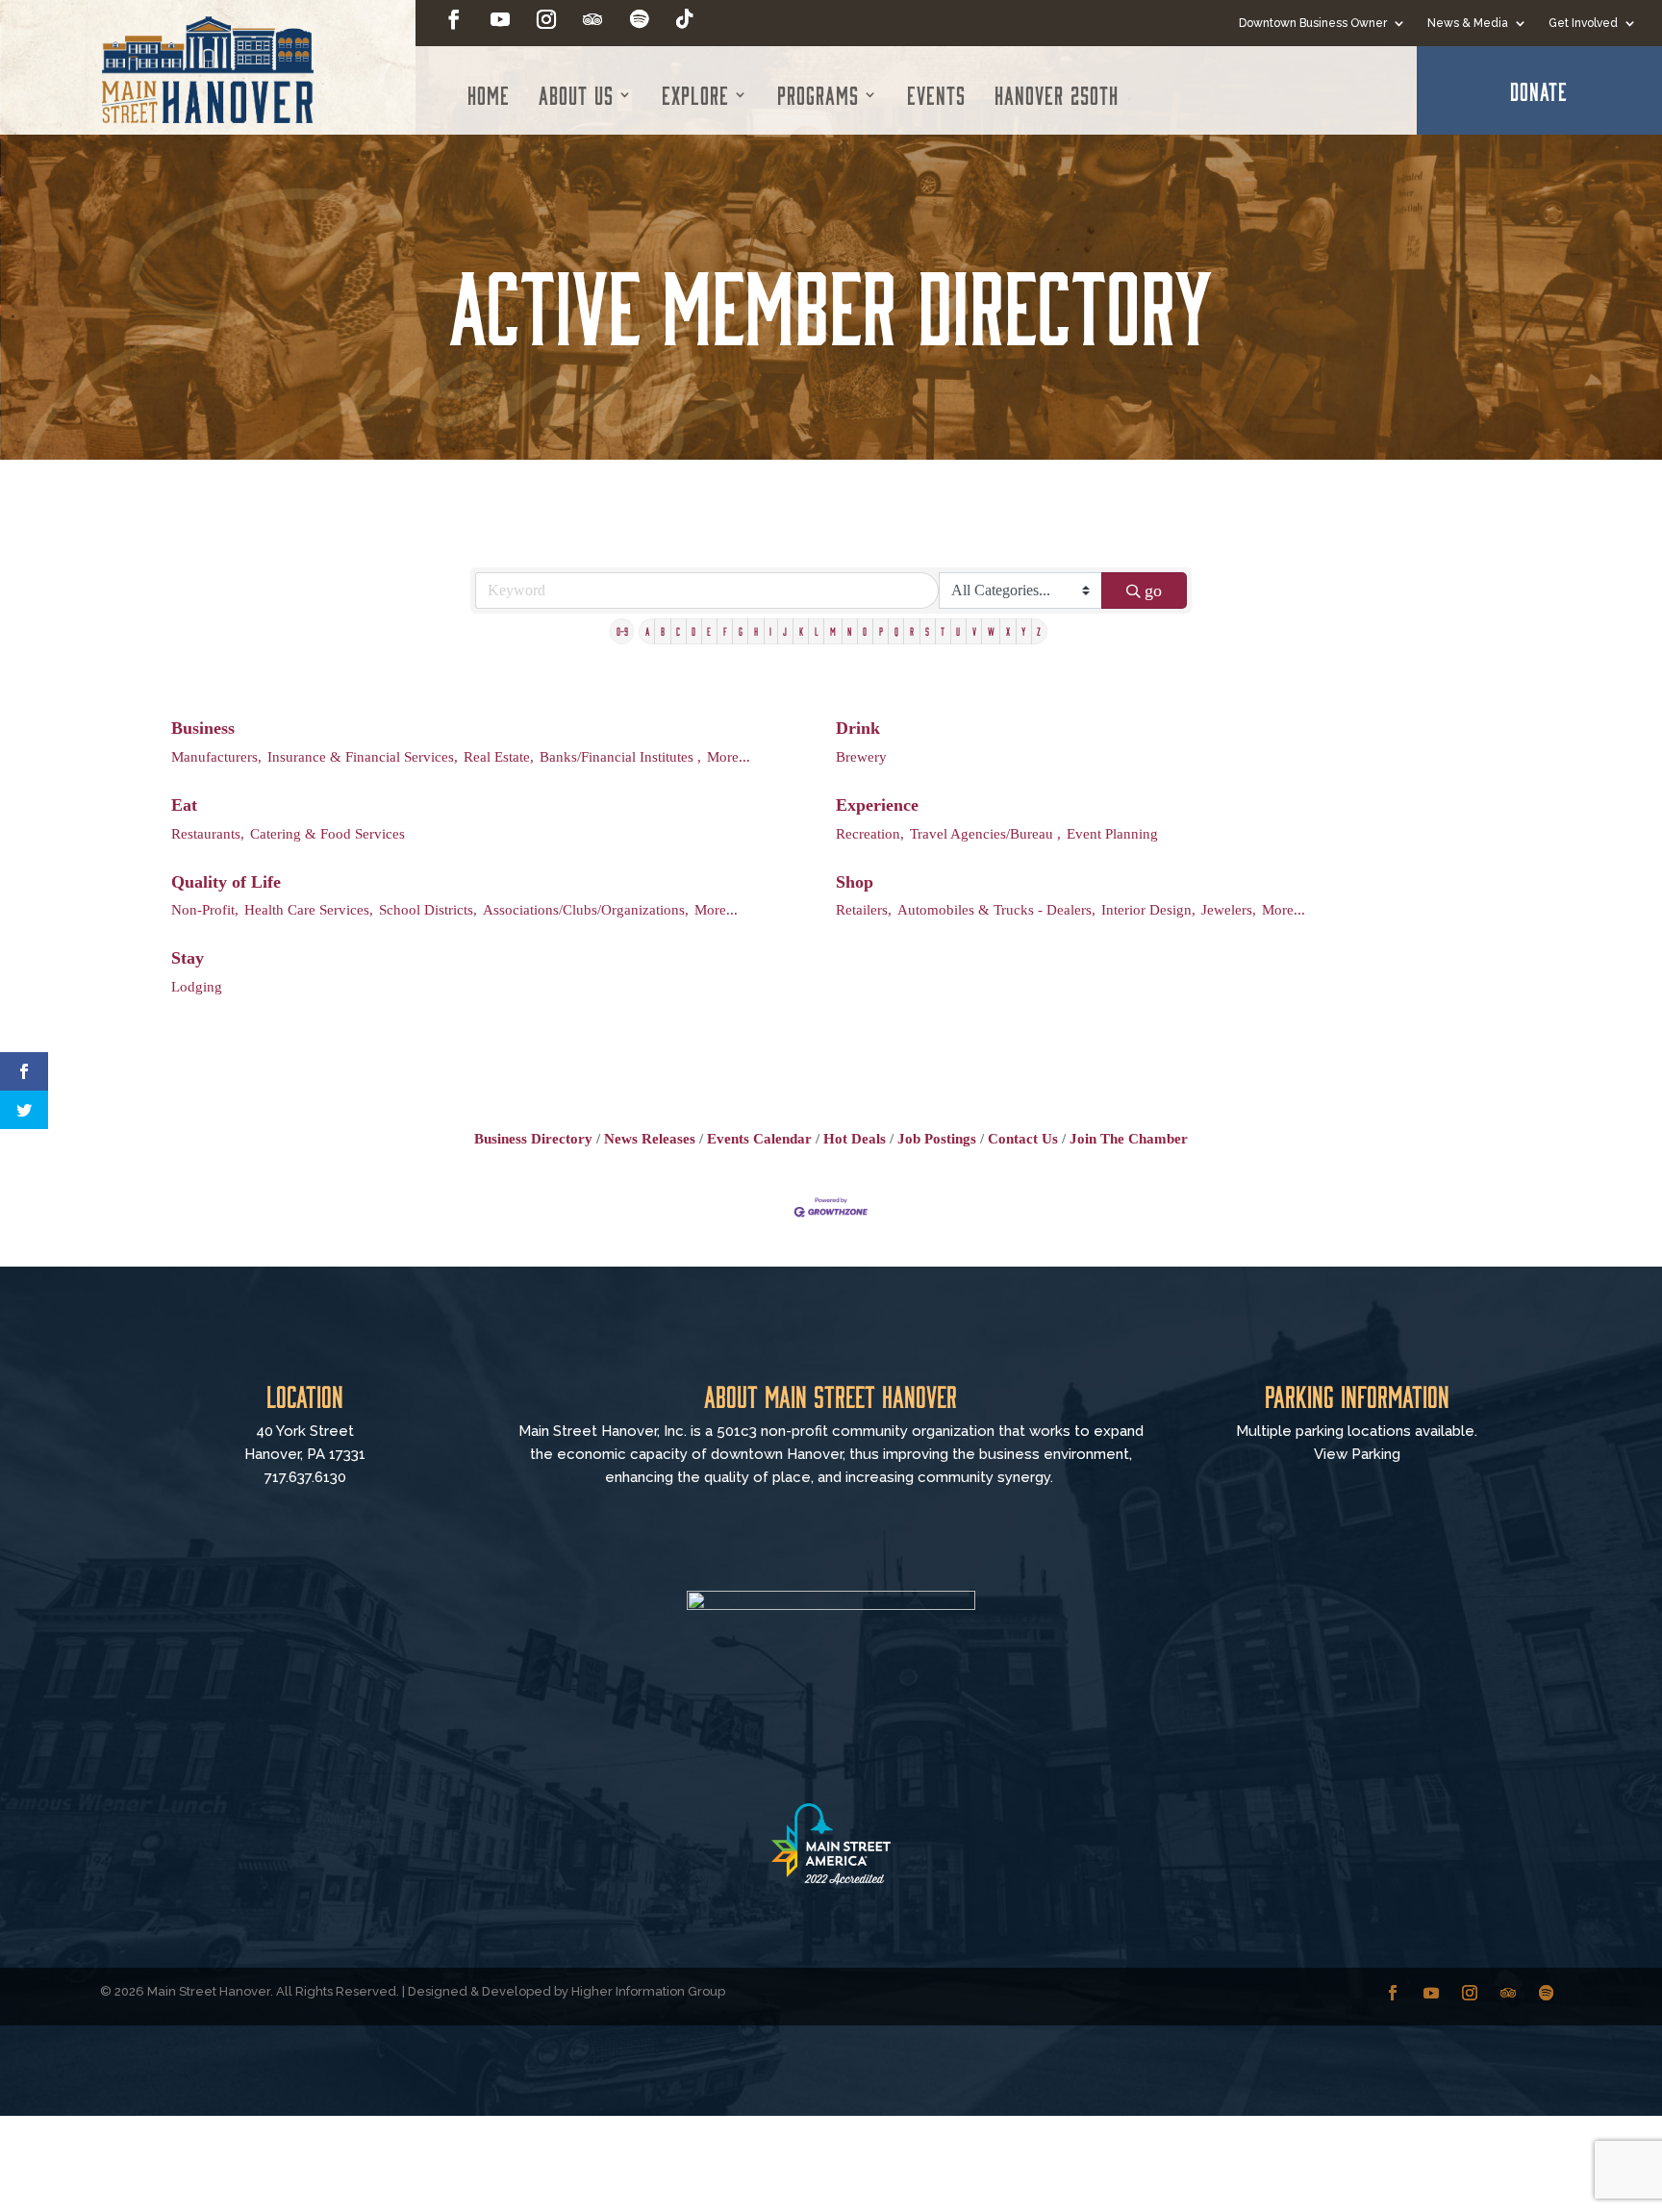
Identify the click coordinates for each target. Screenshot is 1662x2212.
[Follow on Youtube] (500, 19)
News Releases (650, 1138)
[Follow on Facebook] (454, 19)
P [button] (881, 631)
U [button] (958, 631)
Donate (1539, 90)
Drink (858, 728)
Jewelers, (1229, 909)
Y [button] (1023, 631)
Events (936, 94)
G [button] (741, 631)
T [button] (943, 631)
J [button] (785, 631)
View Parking (1357, 1454)
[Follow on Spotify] (639, 19)
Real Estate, (499, 756)
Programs (818, 94)
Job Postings (937, 1138)
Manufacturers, (216, 756)
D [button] (693, 631)
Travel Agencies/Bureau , (985, 833)
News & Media (1468, 23)
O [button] (865, 631)
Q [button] (896, 631)
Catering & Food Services (327, 833)
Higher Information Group (648, 1991)
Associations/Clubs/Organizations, (586, 909)
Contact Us (1023, 1138)
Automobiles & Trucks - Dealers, (996, 909)
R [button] (912, 631)
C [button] (678, 631)
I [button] (770, 631)
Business (203, 728)
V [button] (974, 631)
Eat (184, 805)
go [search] (1153, 591)
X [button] (1008, 631)
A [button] (647, 631)
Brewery (861, 756)
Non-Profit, (205, 909)
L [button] (817, 631)
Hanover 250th (1057, 94)
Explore (695, 94)
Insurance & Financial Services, (363, 756)
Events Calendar (759, 1138)
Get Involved (1583, 23)
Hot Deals (855, 1138)
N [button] (849, 631)
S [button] (927, 631)
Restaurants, (208, 833)
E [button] (709, 631)
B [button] (663, 631)
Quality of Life (226, 882)
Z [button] (1039, 631)
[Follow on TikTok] (685, 19)
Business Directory (533, 1138)
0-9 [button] (622, 631)
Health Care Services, (309, 909)
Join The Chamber (1129, 1138)
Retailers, (864, 909)
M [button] (833, 631)
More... (729, 756)
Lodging (197, 986)
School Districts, (428, 909)
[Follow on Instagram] (546, 19)
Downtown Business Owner (1313, 23)
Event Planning (1112, 833)
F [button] (725, 631)
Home (489, 94)
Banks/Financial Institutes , (620, 756)
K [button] (801, 631)
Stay (188, 958)
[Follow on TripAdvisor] (592, 19)
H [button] (756, 631)
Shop (855, 882)
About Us (576, 94)
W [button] (991, 631)
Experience (877, 805)
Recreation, (870, 833)
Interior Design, (1148, 909)
